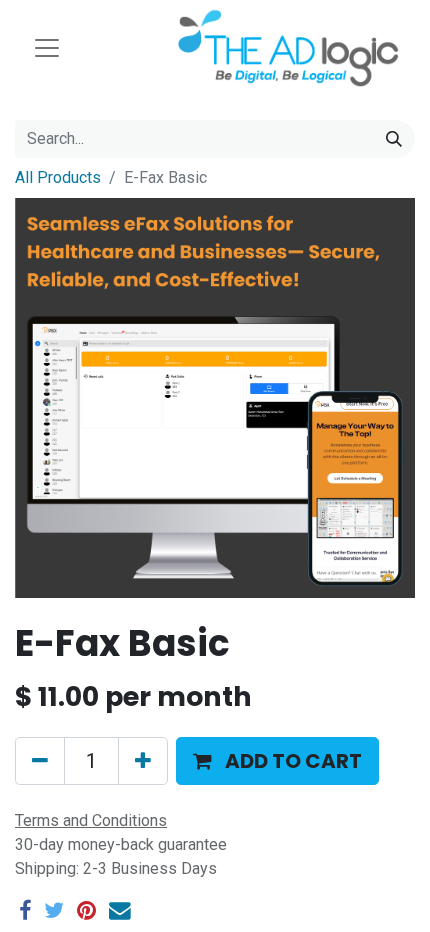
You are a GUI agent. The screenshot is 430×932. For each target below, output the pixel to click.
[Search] (394, 139)
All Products (58, 177)
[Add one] (143, 761)
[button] (277, 761)
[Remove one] (40, 761)
